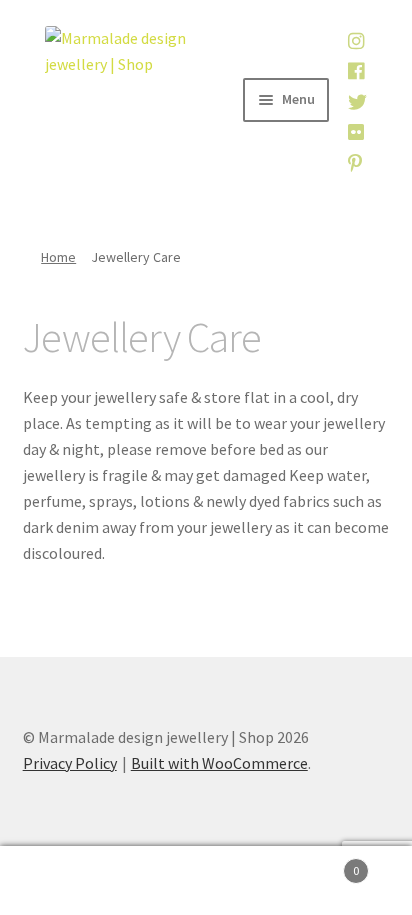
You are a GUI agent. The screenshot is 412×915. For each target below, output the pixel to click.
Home (58, 257)
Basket (317, 863)
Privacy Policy (70, 763)
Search (205, 881)
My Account (68, 881)
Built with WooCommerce (219, 763)
